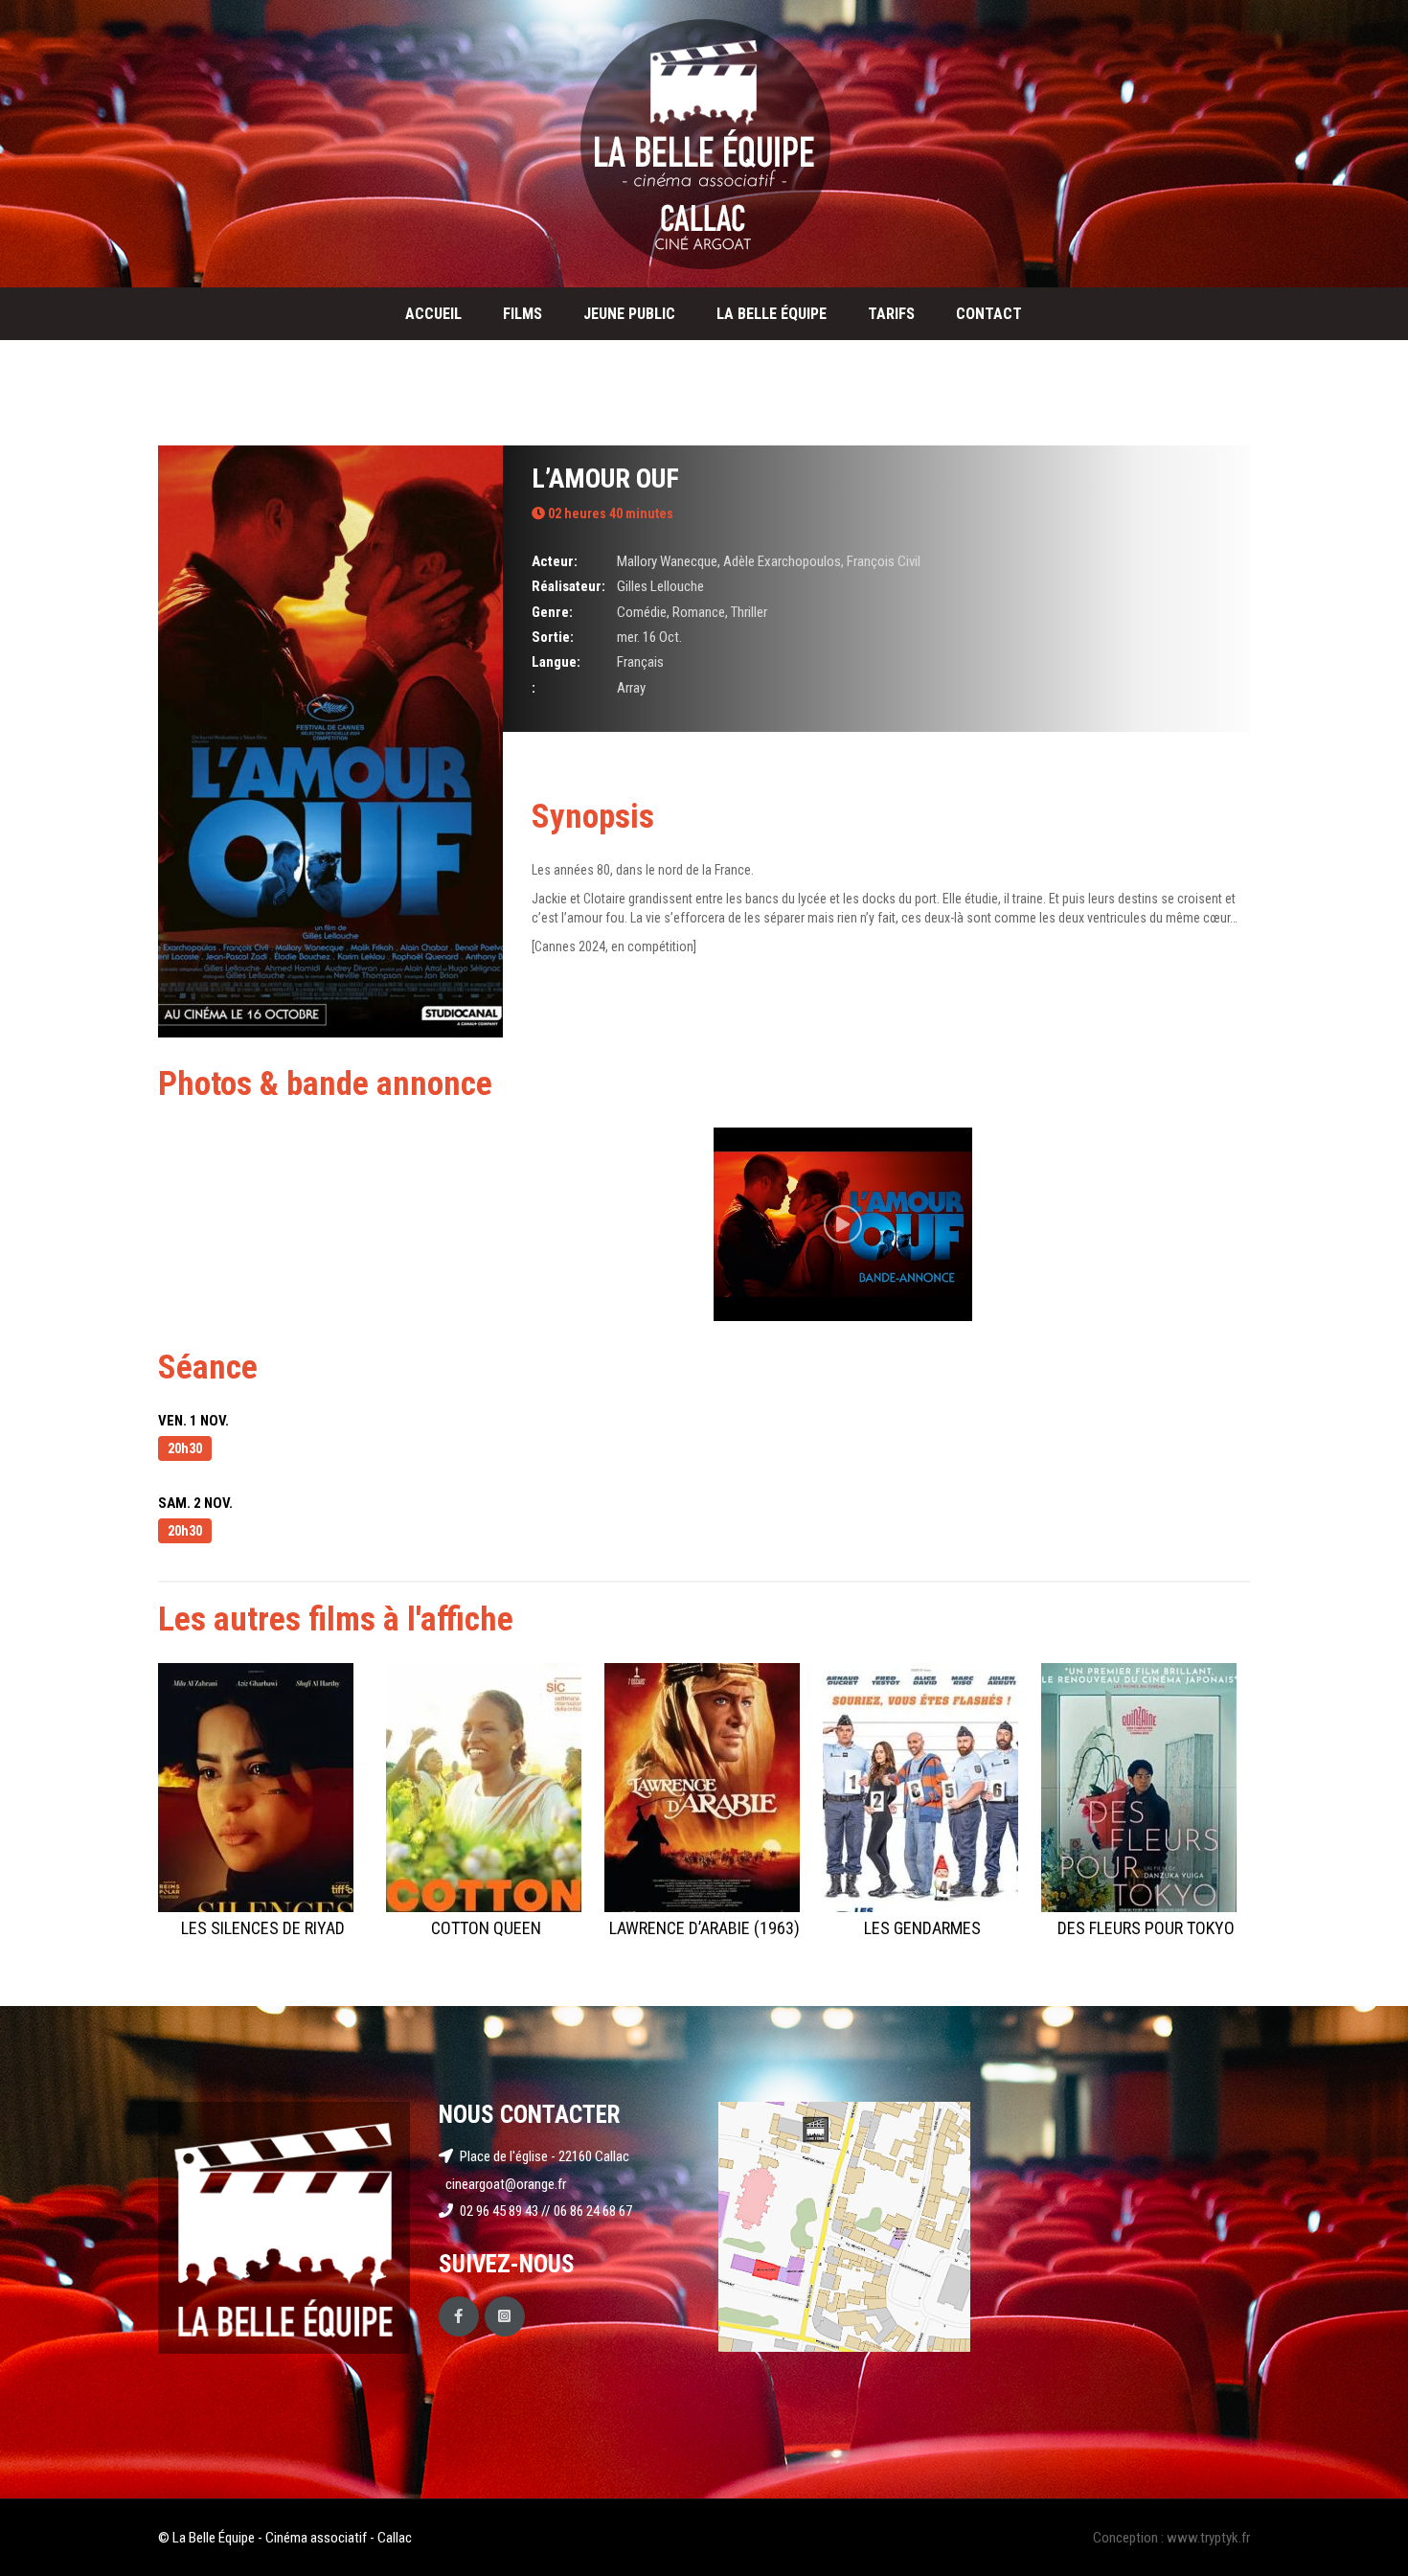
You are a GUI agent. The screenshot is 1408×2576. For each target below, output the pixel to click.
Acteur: (555, 561)
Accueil (433, 314)
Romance (699, 612)
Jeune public (629, 314)
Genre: (552, 612)
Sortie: (553, 637)
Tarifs (891, 314)
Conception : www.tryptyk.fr (1171, 2538)
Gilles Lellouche (660, 586)
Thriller (749, 612)
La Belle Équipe (772, 314)
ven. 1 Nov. (193, 1421)
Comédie (642, 612)
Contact (989, 314)
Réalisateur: (568, 586)
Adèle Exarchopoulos (782, 561)
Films (522, 314)
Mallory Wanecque (667, 561)
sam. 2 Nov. (195, 1503)
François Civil (884, 561)
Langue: (556, 662)
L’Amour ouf (605, 479)
